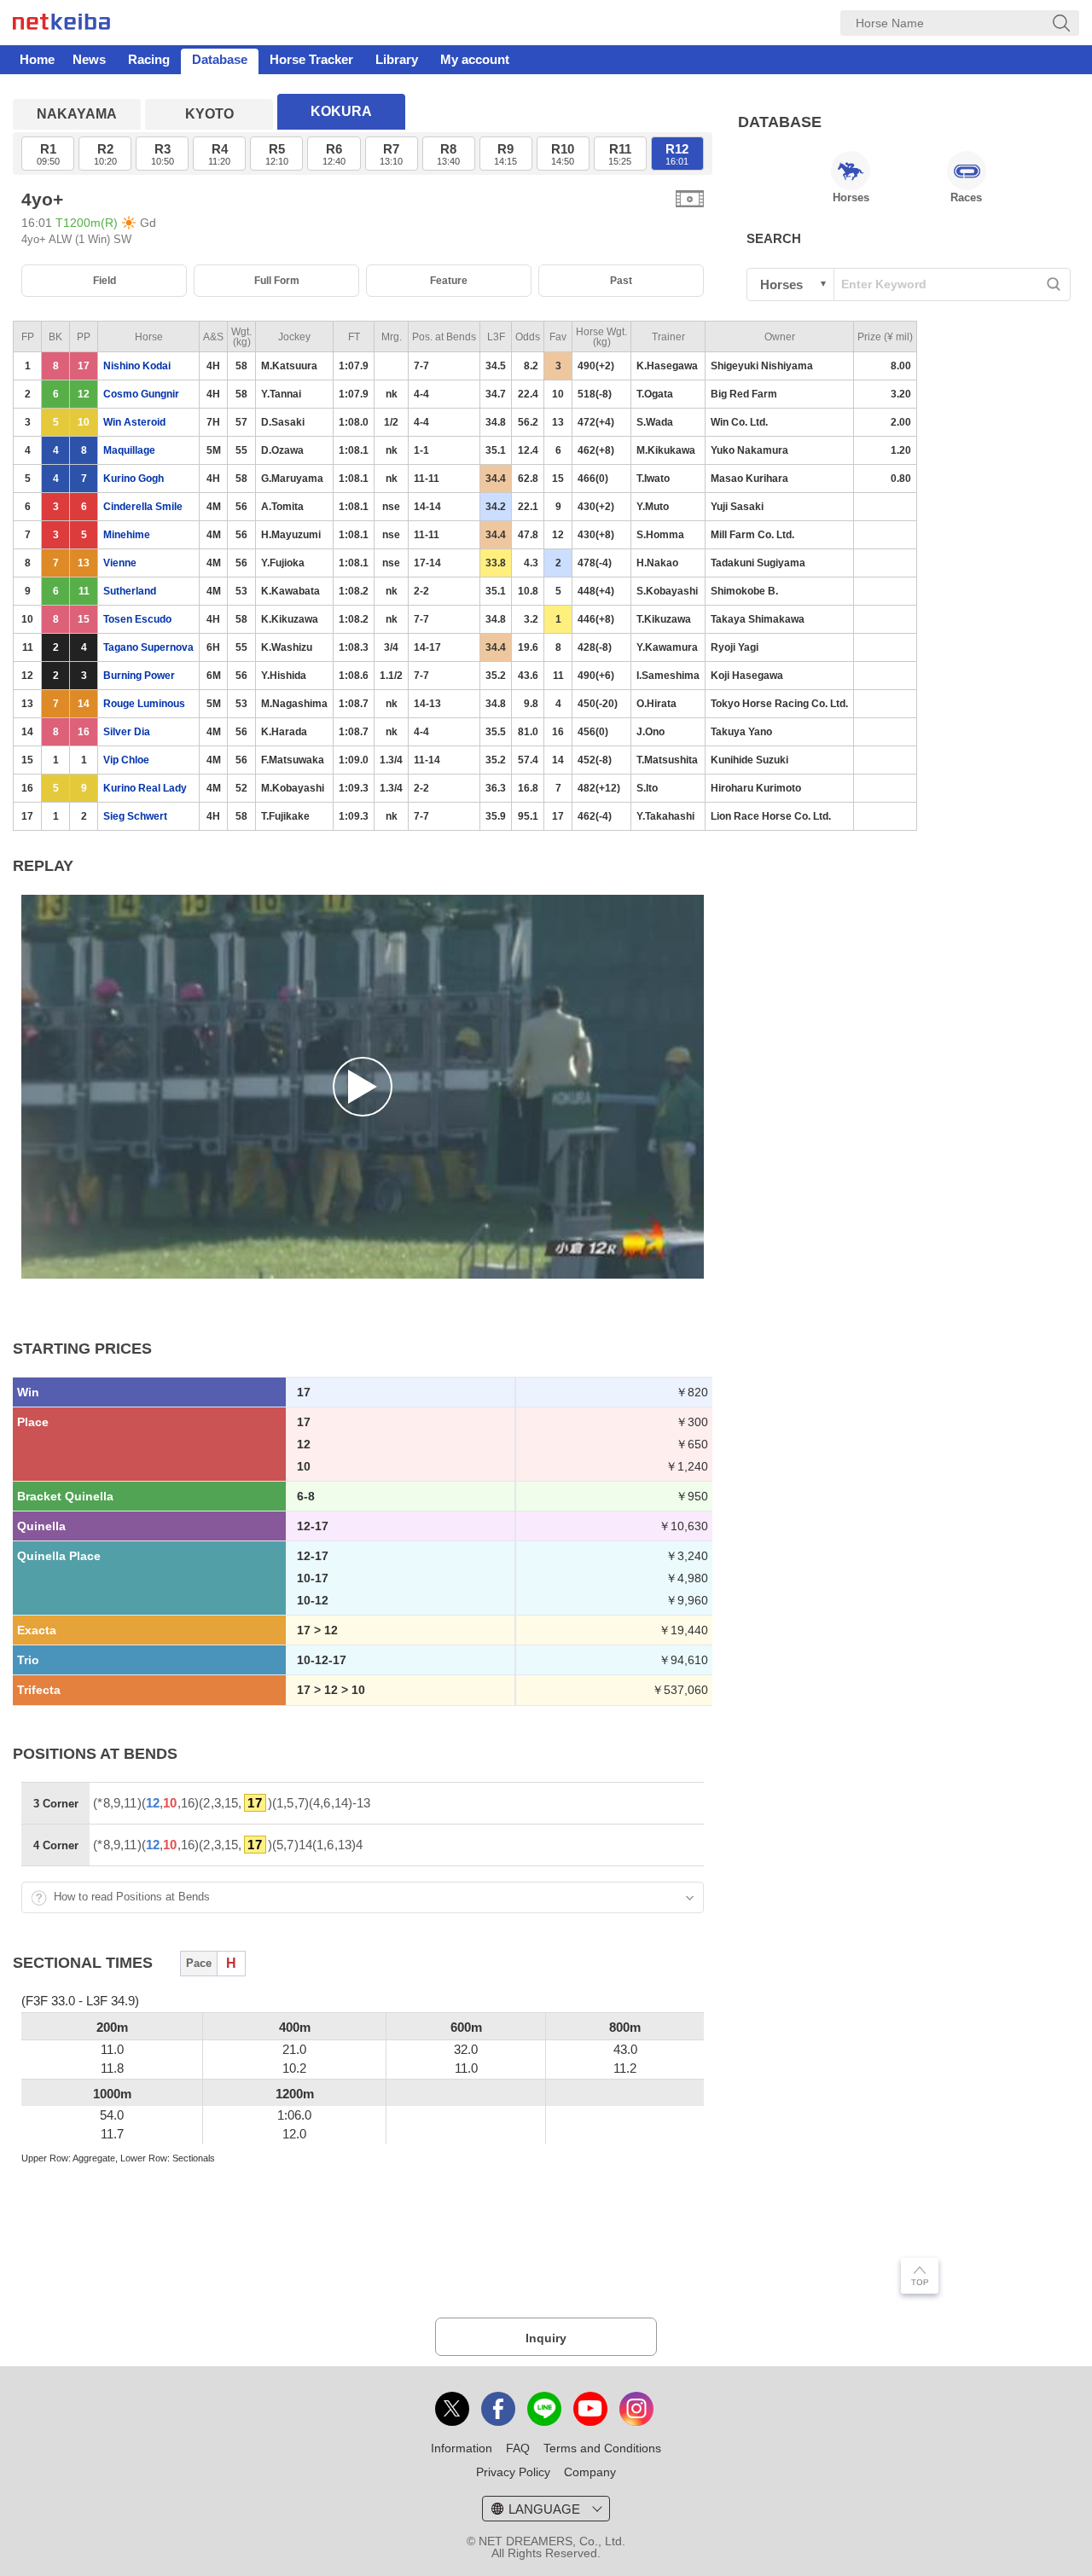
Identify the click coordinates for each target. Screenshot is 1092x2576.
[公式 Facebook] (498, 2409)
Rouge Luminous (144, 704)
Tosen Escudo (137, 619)
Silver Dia (127, 732)
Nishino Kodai (137, 366)
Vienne (120, 563)
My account (475, 59)
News (89, 59)
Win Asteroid (134, 422)
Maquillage (129, 450)
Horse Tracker (311, 59)
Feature (449, 281)
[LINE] (544, 2409)
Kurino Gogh (134, 479)
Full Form (277, 281)
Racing (149, 59)
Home (37, 59)
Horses (851, 197)
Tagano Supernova (148, 647)
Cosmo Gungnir (141, 394)
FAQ (518, 2448)
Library (397, 59)
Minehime (127, 535)
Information (462, 2448)
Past (621, 281)
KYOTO (209, 114)
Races (966, 197)
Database (220, 59)
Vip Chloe (126, 760)
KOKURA (341, 111)
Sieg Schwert (135, 816)
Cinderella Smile (143, 507)
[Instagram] (636, 2409)
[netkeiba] (61, 25)
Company (590, 2472)
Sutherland (130, 591)
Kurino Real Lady (145, 788)
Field (105, 281)
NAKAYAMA (77, 114)
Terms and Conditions (602, 2448)
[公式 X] (452, 2409)
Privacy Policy (513, 2472)
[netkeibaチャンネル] (590, 2409)
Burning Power (139, 676)
